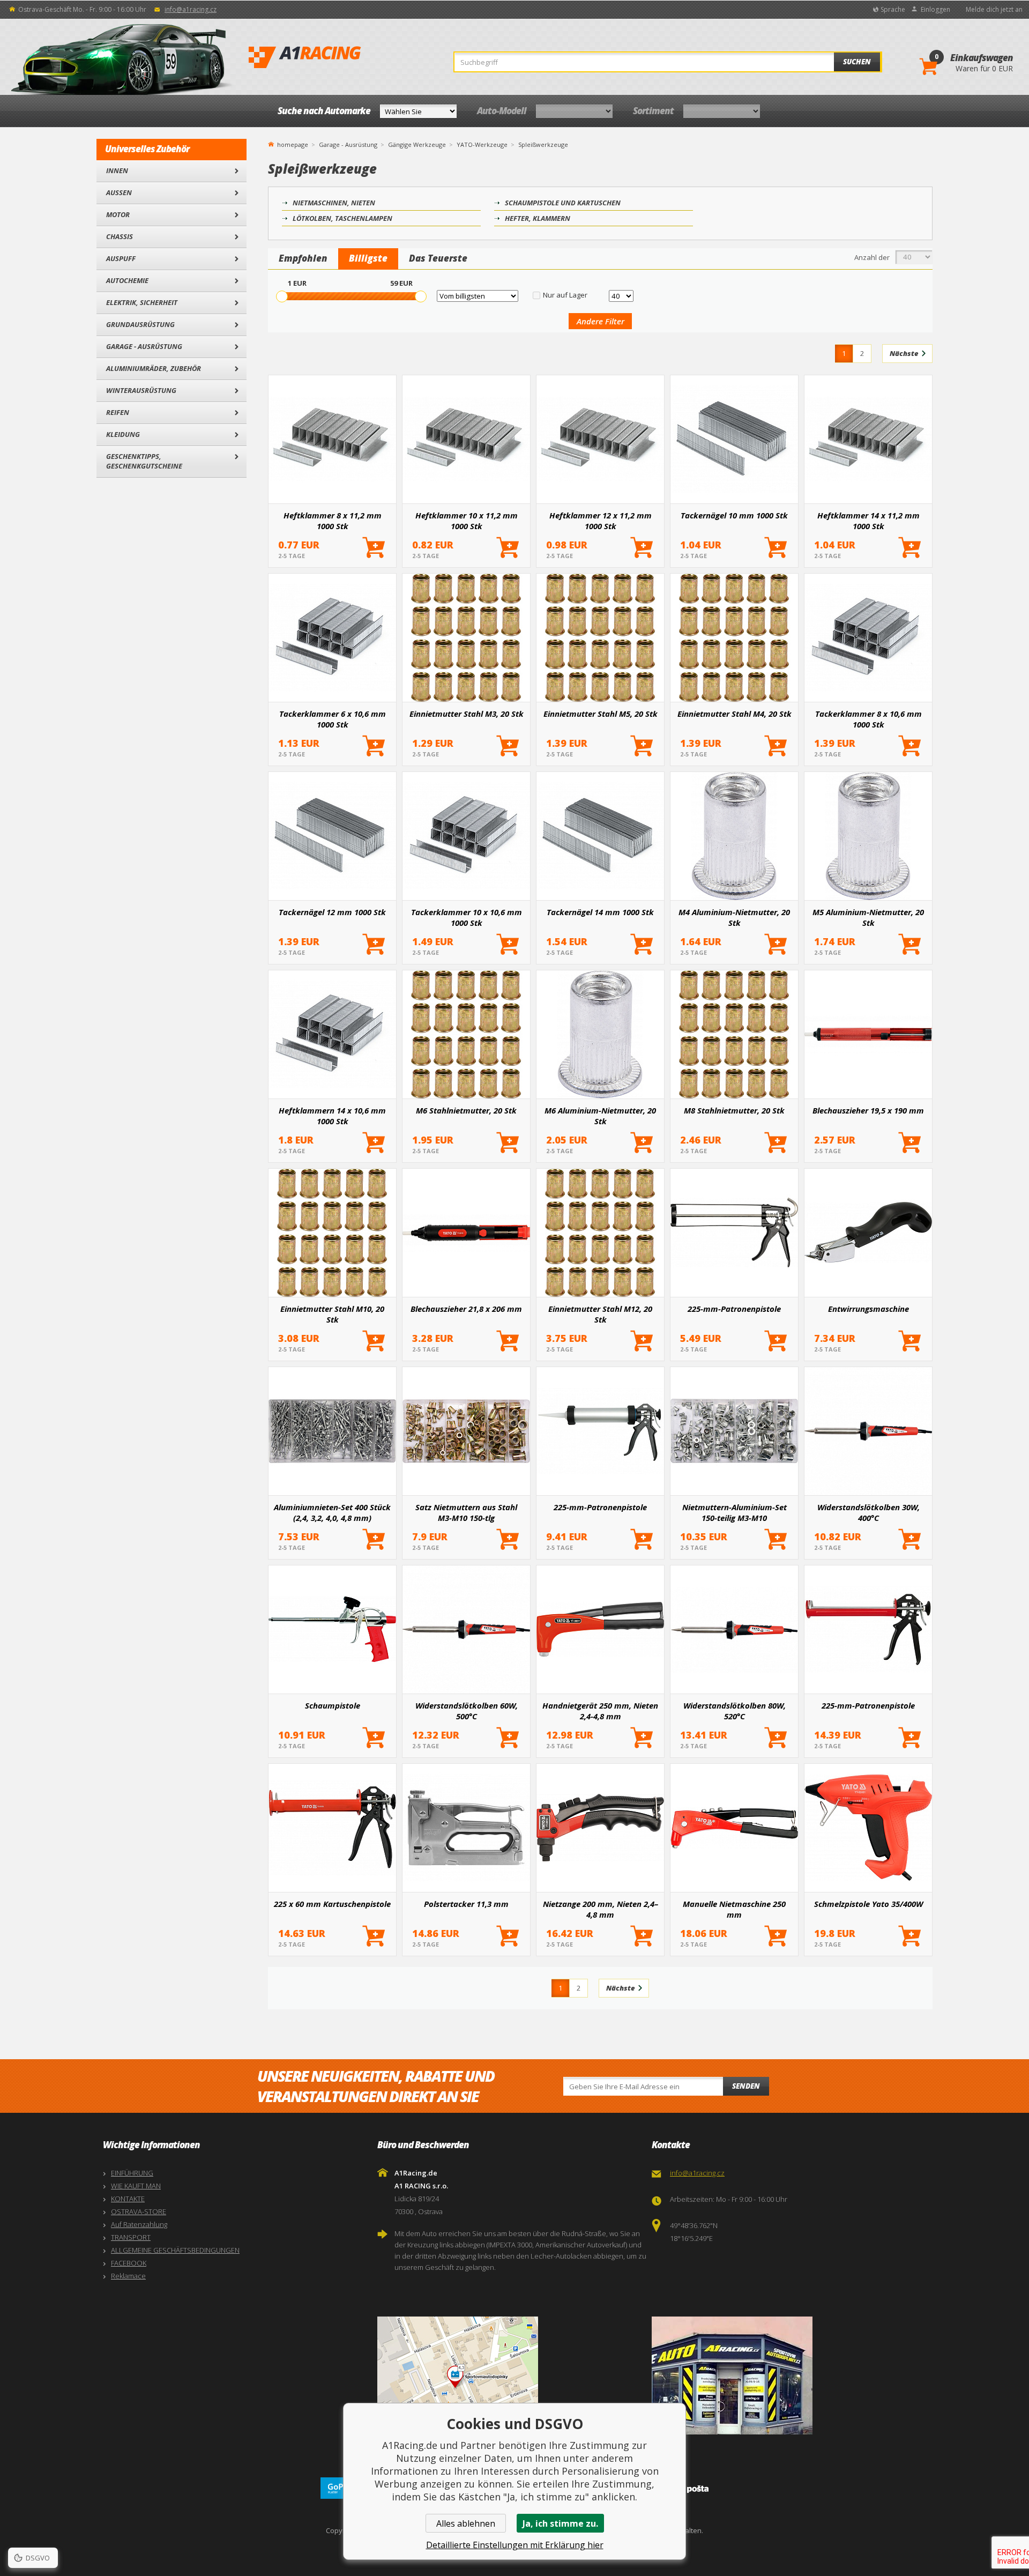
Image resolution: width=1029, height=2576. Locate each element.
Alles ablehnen (466, 2523)
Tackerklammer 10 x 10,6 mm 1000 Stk (467, 917)
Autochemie (127, 280)
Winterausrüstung (141, 390)
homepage (293, 144)
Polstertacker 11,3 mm (466, 1904)
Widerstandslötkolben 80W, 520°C (735, 1711)
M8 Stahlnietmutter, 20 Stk (734, 1110)
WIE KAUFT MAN (136, 2186)
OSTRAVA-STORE (139, 2211)
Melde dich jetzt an (994, 9)
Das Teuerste (438, 258)
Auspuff (121, 258)
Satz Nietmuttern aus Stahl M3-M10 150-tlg (466, 1512)
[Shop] (786, 2375)
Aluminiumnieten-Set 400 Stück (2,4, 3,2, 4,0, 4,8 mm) (332, 1512)
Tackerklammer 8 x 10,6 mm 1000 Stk (868, 719)
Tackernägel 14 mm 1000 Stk (600, 912)
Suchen (857, 62)
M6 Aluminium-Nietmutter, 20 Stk (600, 1116)
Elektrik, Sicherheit (142, 302)
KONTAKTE (128, 2199)
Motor (118, 214)
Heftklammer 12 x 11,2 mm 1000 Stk (601, 521)
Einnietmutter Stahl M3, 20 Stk (467, 714)
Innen (117, 170)
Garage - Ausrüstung (144, 346)
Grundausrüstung (140, 324)
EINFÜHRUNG (132, 2173)
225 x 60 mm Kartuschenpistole (332, 1904)
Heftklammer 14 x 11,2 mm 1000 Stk (868, 521)
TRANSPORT (131, 2237)
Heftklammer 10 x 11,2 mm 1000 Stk (467, 521)
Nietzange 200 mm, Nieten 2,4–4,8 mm (601, 1909)
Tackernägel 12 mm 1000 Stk (332, 912)
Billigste (368, 258)
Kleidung (123, 434)
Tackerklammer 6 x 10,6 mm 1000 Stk (333, 719)
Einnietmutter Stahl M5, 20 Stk (601, 714)
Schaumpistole (333, 1705)
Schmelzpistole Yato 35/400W (868, 1904)
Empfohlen (303, 258)
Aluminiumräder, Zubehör (154, 368)
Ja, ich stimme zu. (560, 2523)
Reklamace (128, 2276)
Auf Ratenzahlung (139, 2224)
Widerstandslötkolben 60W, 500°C (467, 1711)
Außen (119, 192)
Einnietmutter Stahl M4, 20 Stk (735, 714)
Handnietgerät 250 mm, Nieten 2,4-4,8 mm (600, 1711)
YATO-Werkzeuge (482, 144)
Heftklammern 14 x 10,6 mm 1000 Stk (332, 1116)
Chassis (120, 236)
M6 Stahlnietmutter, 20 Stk (466, 1110)
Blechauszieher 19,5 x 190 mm (868, 1110)
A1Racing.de (340, 57)
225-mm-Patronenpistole (734, 1309)
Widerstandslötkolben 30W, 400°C (868, 1512)
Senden (746, 2086)
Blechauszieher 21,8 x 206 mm (466, 1309)
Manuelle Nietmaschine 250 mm (734, 1909)
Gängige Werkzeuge (417, 144)
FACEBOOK (129, 2263)
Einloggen (935, 9)
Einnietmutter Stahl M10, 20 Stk (332, 1314)
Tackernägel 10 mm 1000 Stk (734, 515)
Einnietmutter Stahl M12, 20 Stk (600, 1314)
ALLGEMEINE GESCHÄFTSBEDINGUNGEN (175, 2250)
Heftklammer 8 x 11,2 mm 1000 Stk (333, 521)
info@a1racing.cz (191, 9)
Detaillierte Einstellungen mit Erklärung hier (515, 2545)
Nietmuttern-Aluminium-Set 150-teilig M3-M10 (735, 1512)
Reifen (118, 412)
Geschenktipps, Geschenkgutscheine (144, 461)
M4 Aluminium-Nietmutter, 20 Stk (734, 917)
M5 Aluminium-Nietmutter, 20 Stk (868, 917)
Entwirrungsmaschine (868, 1309)
